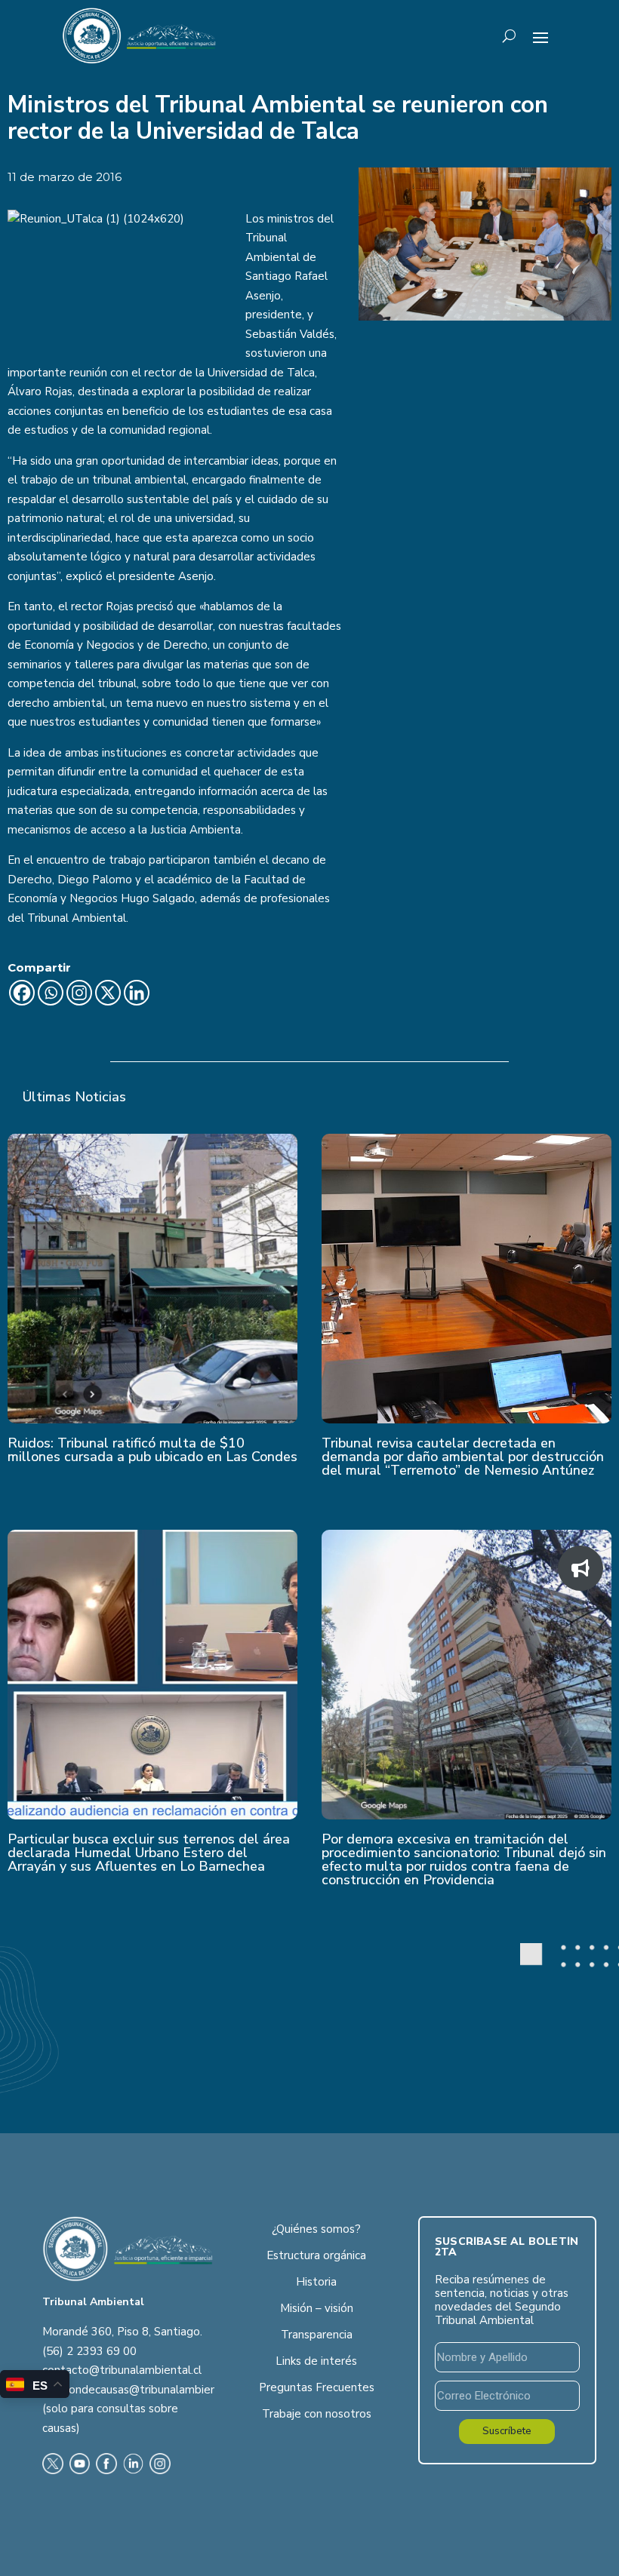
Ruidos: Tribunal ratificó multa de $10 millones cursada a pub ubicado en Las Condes (152, 1450)
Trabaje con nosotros (317, 2414)
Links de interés (316, 2361)
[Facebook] (22, 993)
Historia (316, 2282)
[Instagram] (79, 993)
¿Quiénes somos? (316, 2229)
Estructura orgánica (316, 2255)
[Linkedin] (137, 993)
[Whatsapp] (51, 993)
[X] (108, 993)
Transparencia (317, 2335)
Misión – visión (317, 2308)
